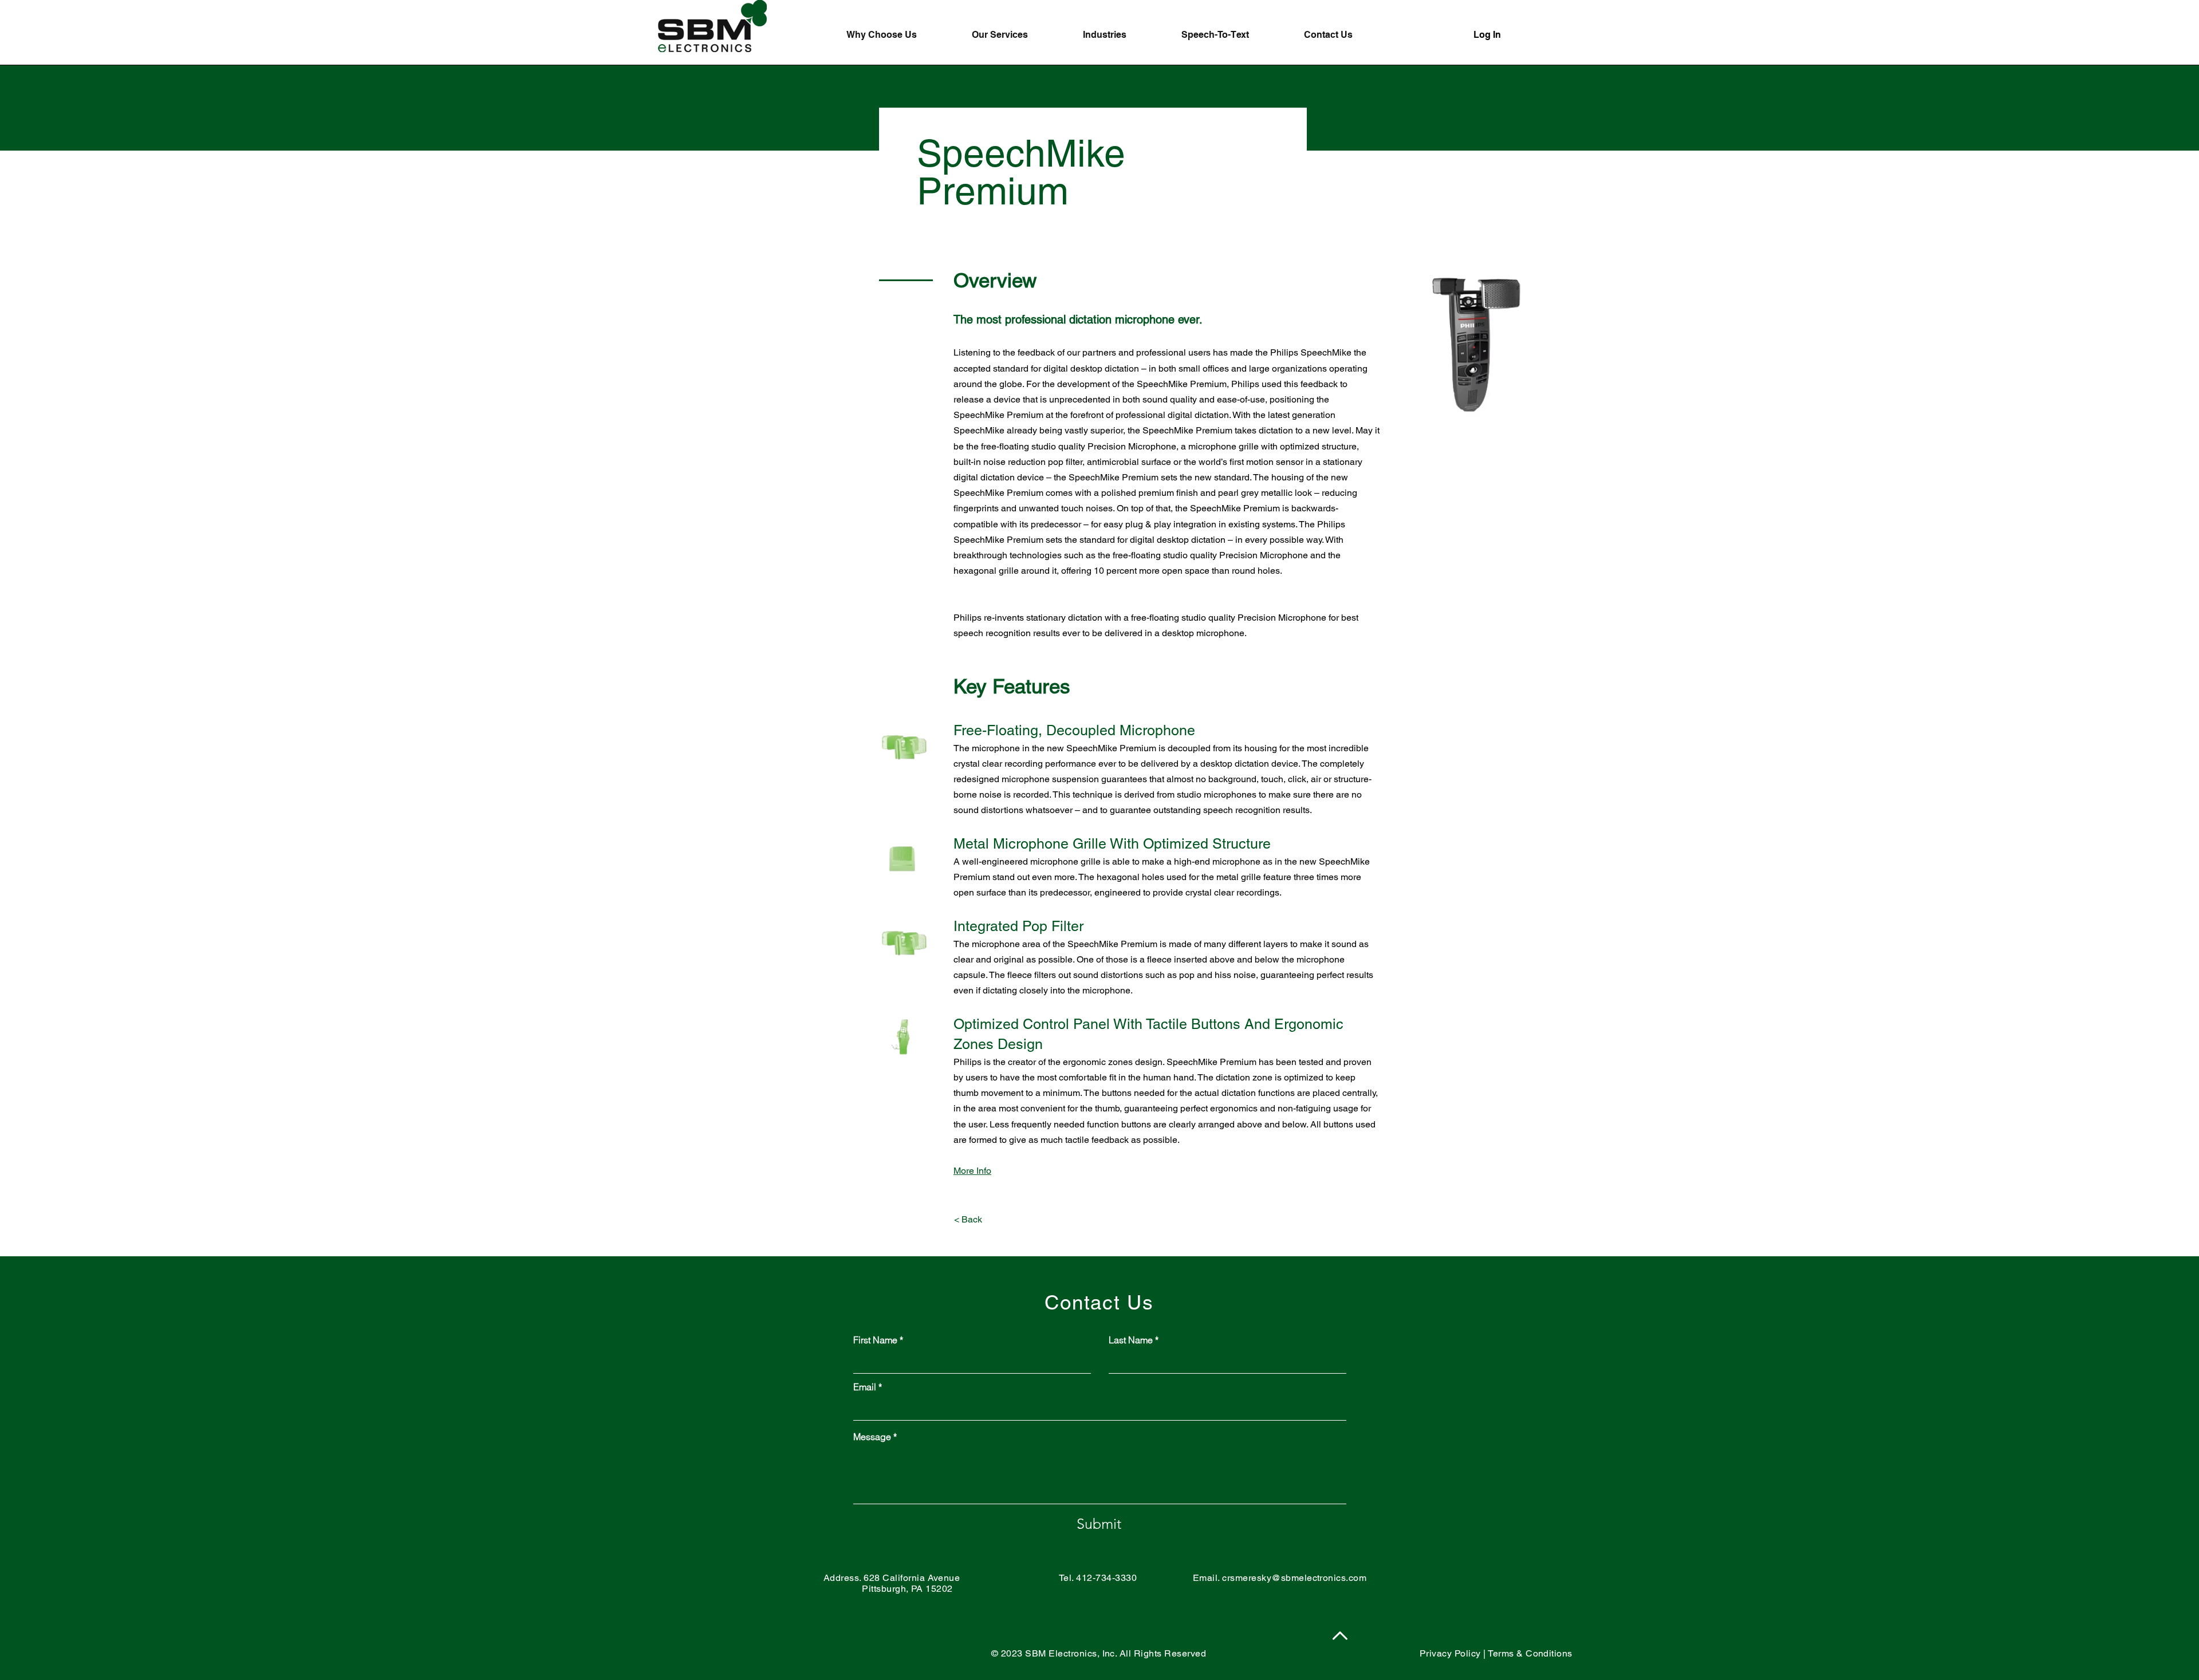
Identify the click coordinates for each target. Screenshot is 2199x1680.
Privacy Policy (1450, 1653)
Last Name (1131, 1340)
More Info (972, 1171)
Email (865, 1387)
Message (872, 1437)
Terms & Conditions (1530, 1653)
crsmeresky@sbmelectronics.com (1294, 1578)
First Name (875, 1340)
